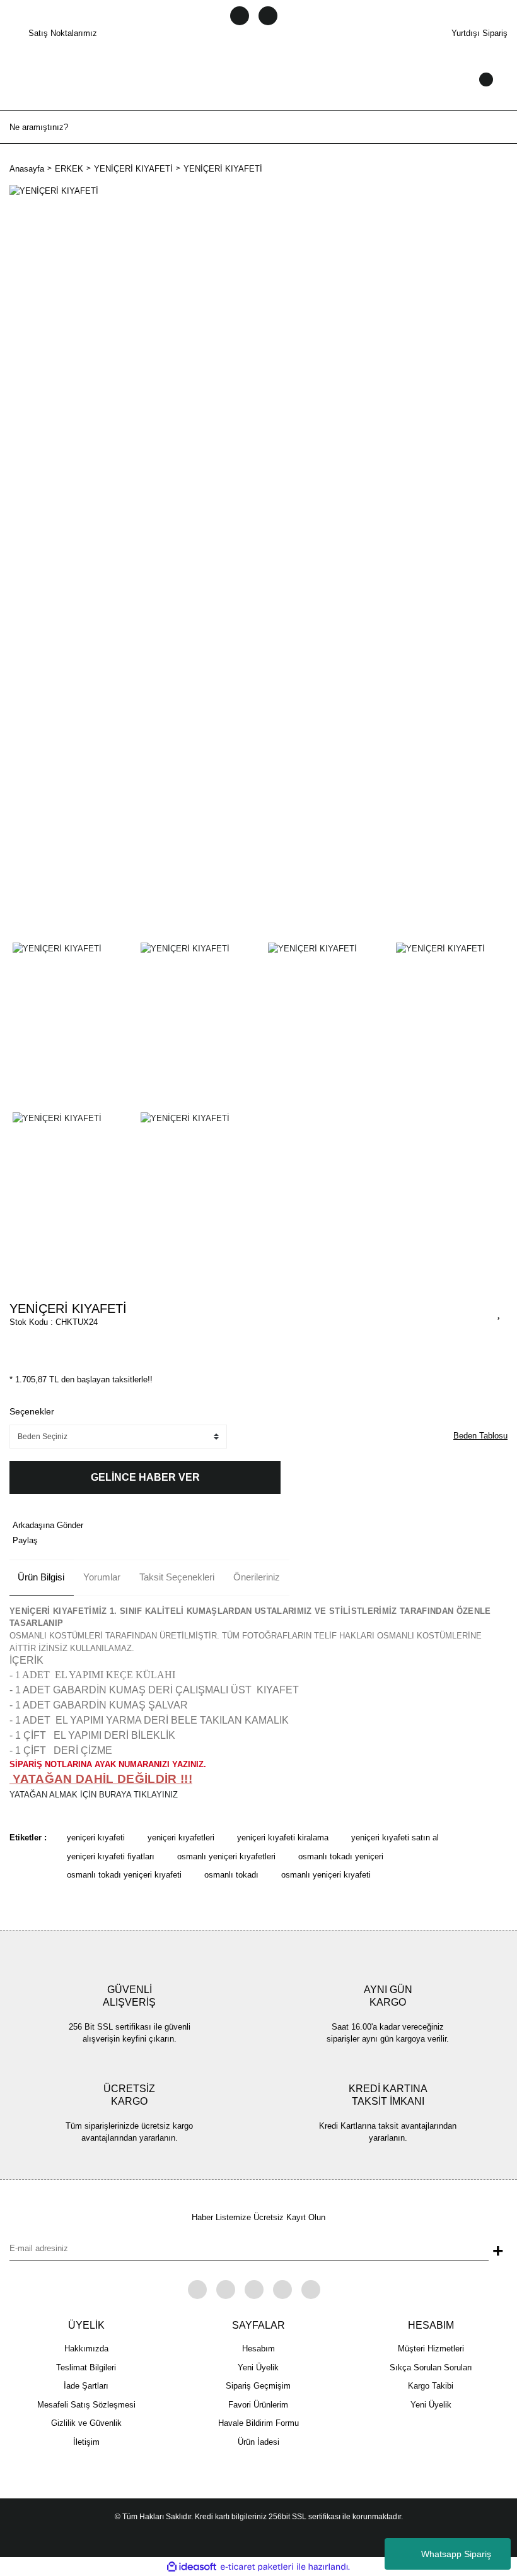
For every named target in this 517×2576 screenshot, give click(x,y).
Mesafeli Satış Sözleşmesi (86, 2405)
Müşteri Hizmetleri (431, 2349)
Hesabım (258, 2349)
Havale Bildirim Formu (258, 2423)
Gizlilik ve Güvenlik (86, 2423)
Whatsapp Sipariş (456, 2554)
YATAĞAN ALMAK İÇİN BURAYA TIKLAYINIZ (94, 1795)
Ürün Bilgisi (41, 1577)
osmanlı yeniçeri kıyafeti (326, 1875)
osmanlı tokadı (231, 1875)
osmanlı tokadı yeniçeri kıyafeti (124, 1875)
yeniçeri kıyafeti (96, 1838)
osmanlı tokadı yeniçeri (341, 1856)
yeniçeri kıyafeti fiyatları (111, 1856)
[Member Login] (258, 91)
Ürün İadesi (258, 2442)
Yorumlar (102, 1577)
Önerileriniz (257, 1577)
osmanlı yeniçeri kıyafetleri (226, 1856)
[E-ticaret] (257, 2567)
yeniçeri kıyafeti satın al (395, 1838)
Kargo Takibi (431, 2386)
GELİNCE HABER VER (145, 1477)
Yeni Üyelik (258, 2367)
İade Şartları (86, 2386)
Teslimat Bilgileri (86, 2367)
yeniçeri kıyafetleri (181, 1838)
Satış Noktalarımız (63, 33)
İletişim (86, 2442)
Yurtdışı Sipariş (479, 33)
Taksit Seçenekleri (177, 1577)
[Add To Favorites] (499, 1312)
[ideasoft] (192, 2567)
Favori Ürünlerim (258, 2405)
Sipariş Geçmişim (258, 2386)
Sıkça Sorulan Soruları (431, 2367)
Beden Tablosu (480, 1436)
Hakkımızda (86, 2349)
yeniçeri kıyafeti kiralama (283, 1838)
